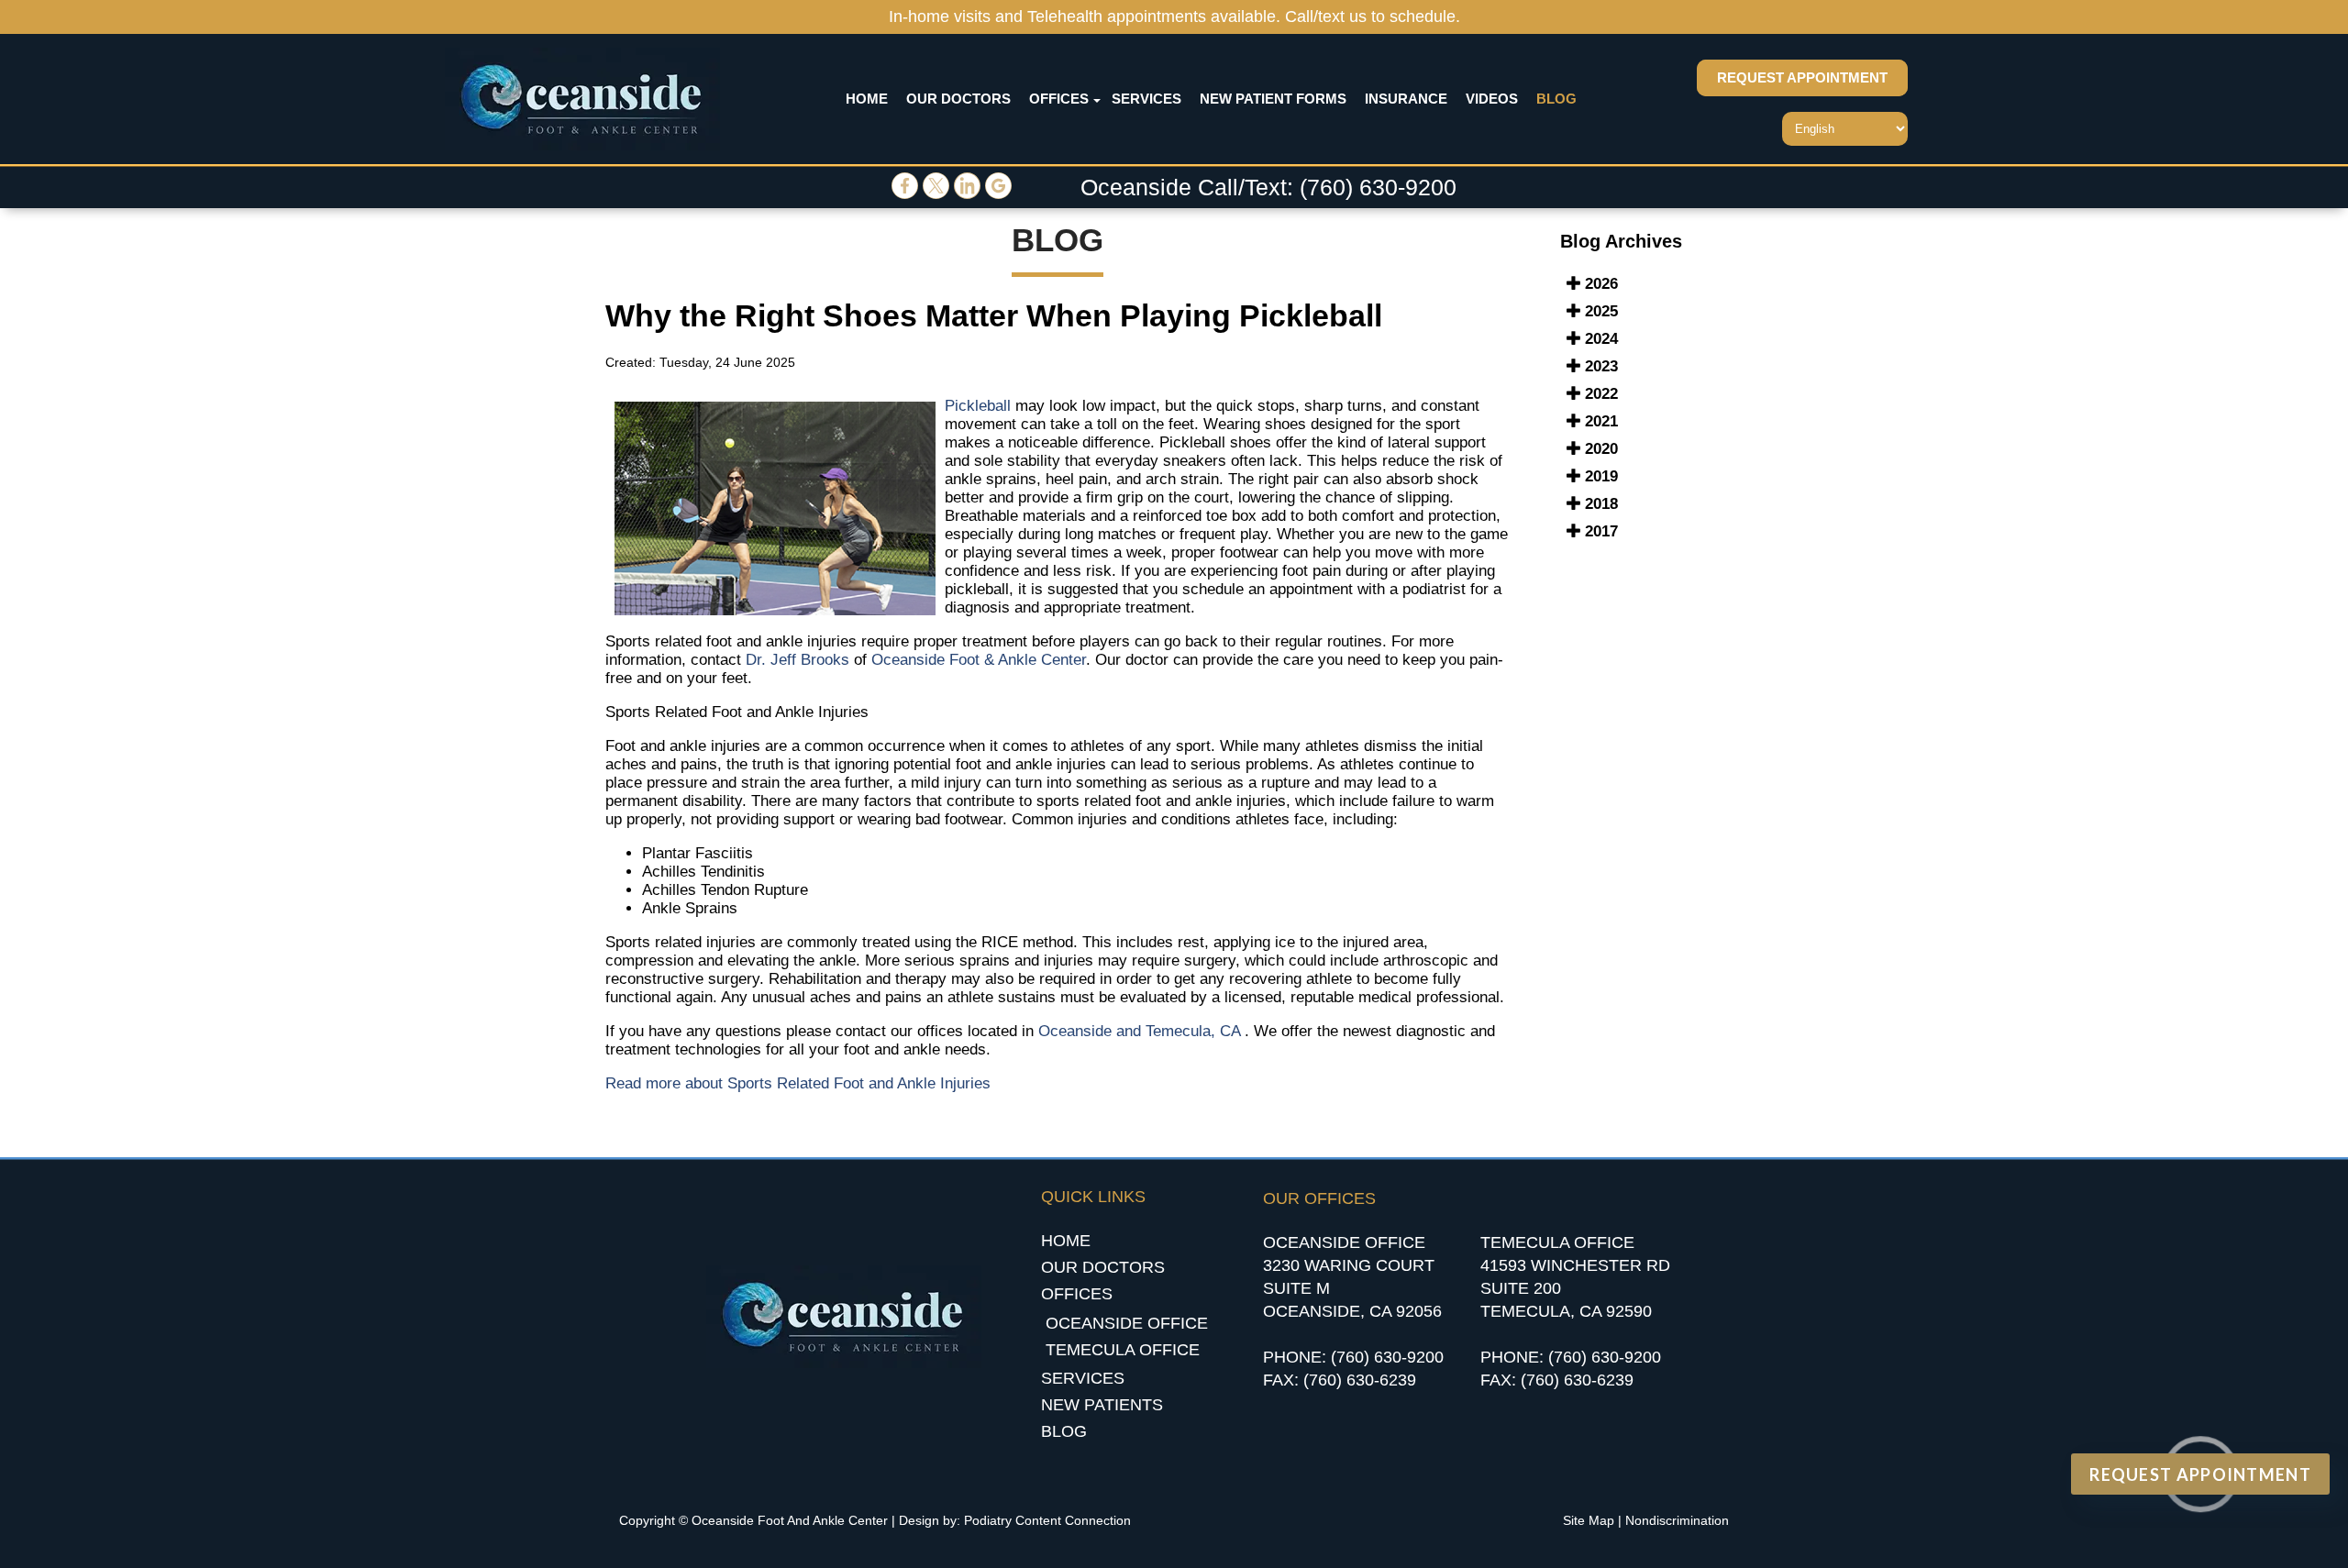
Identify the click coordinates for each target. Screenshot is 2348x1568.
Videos (1492, 99)
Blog (1556, 99)
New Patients (1102, 1405)
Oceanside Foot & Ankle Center (979, 660)
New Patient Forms (1273, 99)
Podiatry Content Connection (1047, 1520)
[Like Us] (905, 194)
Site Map (1589, 1520)
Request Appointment (1802, 78)
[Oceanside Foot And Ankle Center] (582, 99)
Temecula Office (1123, 1350)
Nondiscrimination (1677, 1520)
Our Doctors (958, 99)
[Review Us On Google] (998, 194)
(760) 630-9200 (1378, 187)
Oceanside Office (1127, 1323)
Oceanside (1075, 1031)
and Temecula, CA (1178, 1031)
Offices (1059, 99)
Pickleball (978, 406)
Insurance (1406, 99)
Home (867, 99)
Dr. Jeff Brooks (797, 660)
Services (1146, 99)
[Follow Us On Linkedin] (967, 194)
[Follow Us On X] (936, 194)
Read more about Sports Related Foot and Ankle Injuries (798, 1083)
